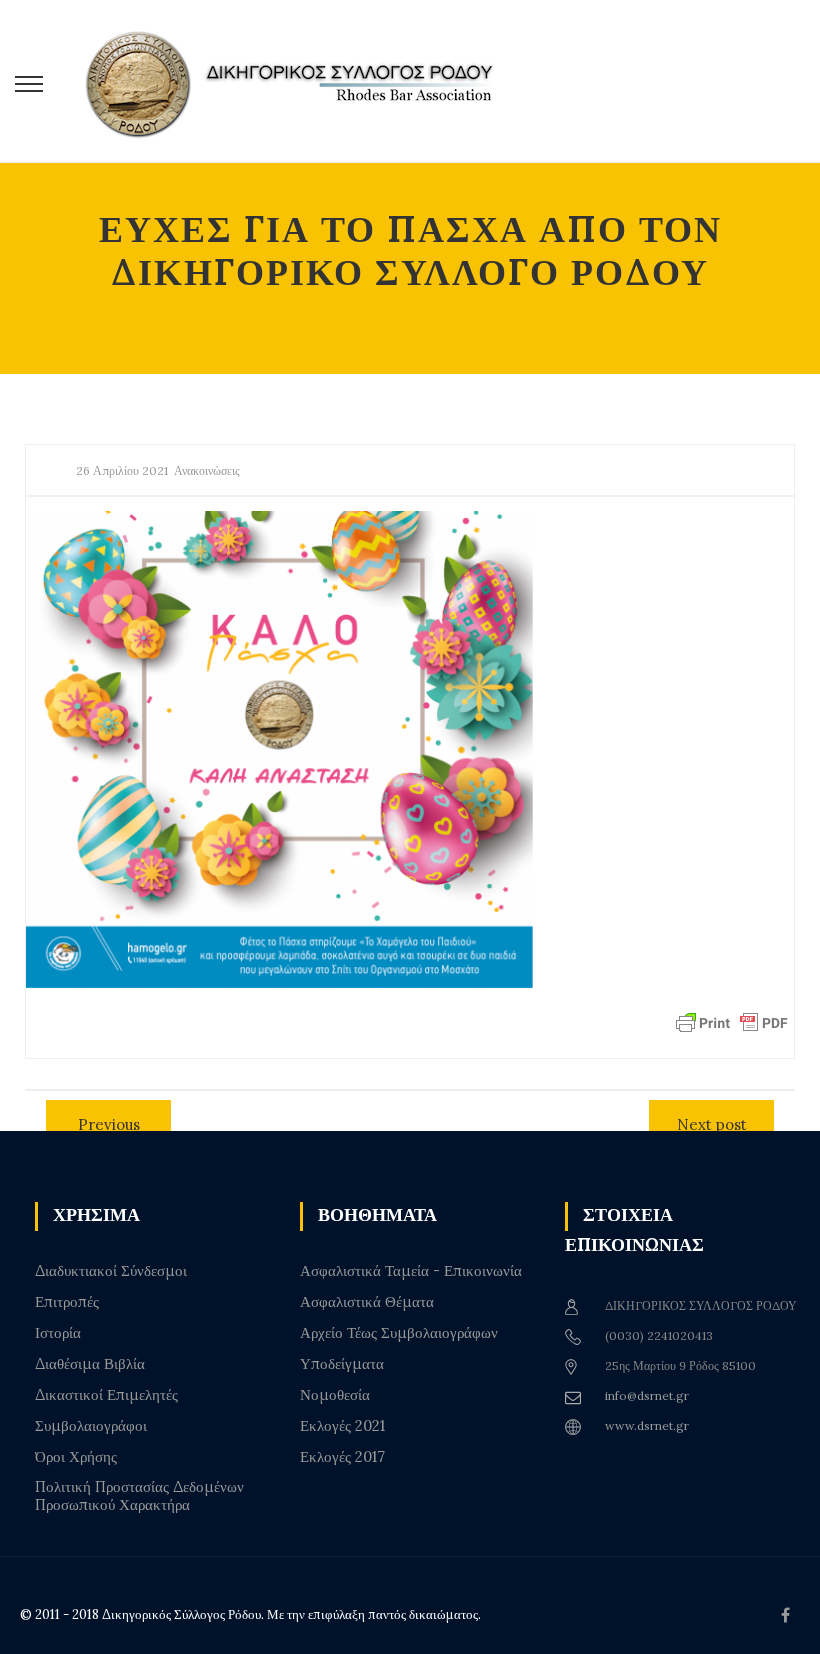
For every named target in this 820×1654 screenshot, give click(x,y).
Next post (712, 1124)
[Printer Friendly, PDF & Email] (732, 1022)
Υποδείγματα (342, 1364)
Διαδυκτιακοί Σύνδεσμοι (111, 1271)
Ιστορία (58, 1333)
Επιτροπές (67, 1302)
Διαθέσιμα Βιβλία (90, 1364)
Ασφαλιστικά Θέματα (367, 1302)
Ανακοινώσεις (207, 470)
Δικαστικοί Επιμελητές (106, 1395)
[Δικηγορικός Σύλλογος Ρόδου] (300, 81)
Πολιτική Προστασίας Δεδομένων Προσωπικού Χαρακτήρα (139, 1496)
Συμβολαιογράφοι (91, 1426)
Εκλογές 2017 (342, 1457)
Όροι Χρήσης (76, 1457)
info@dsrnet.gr (647, 1395)
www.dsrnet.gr (647, 1425)
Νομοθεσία (335, 1395)
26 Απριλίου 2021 (122, 470)
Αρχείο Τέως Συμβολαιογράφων (399, 1333)
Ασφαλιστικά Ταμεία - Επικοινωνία (411, 1271)
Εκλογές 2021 (342, 1426)
